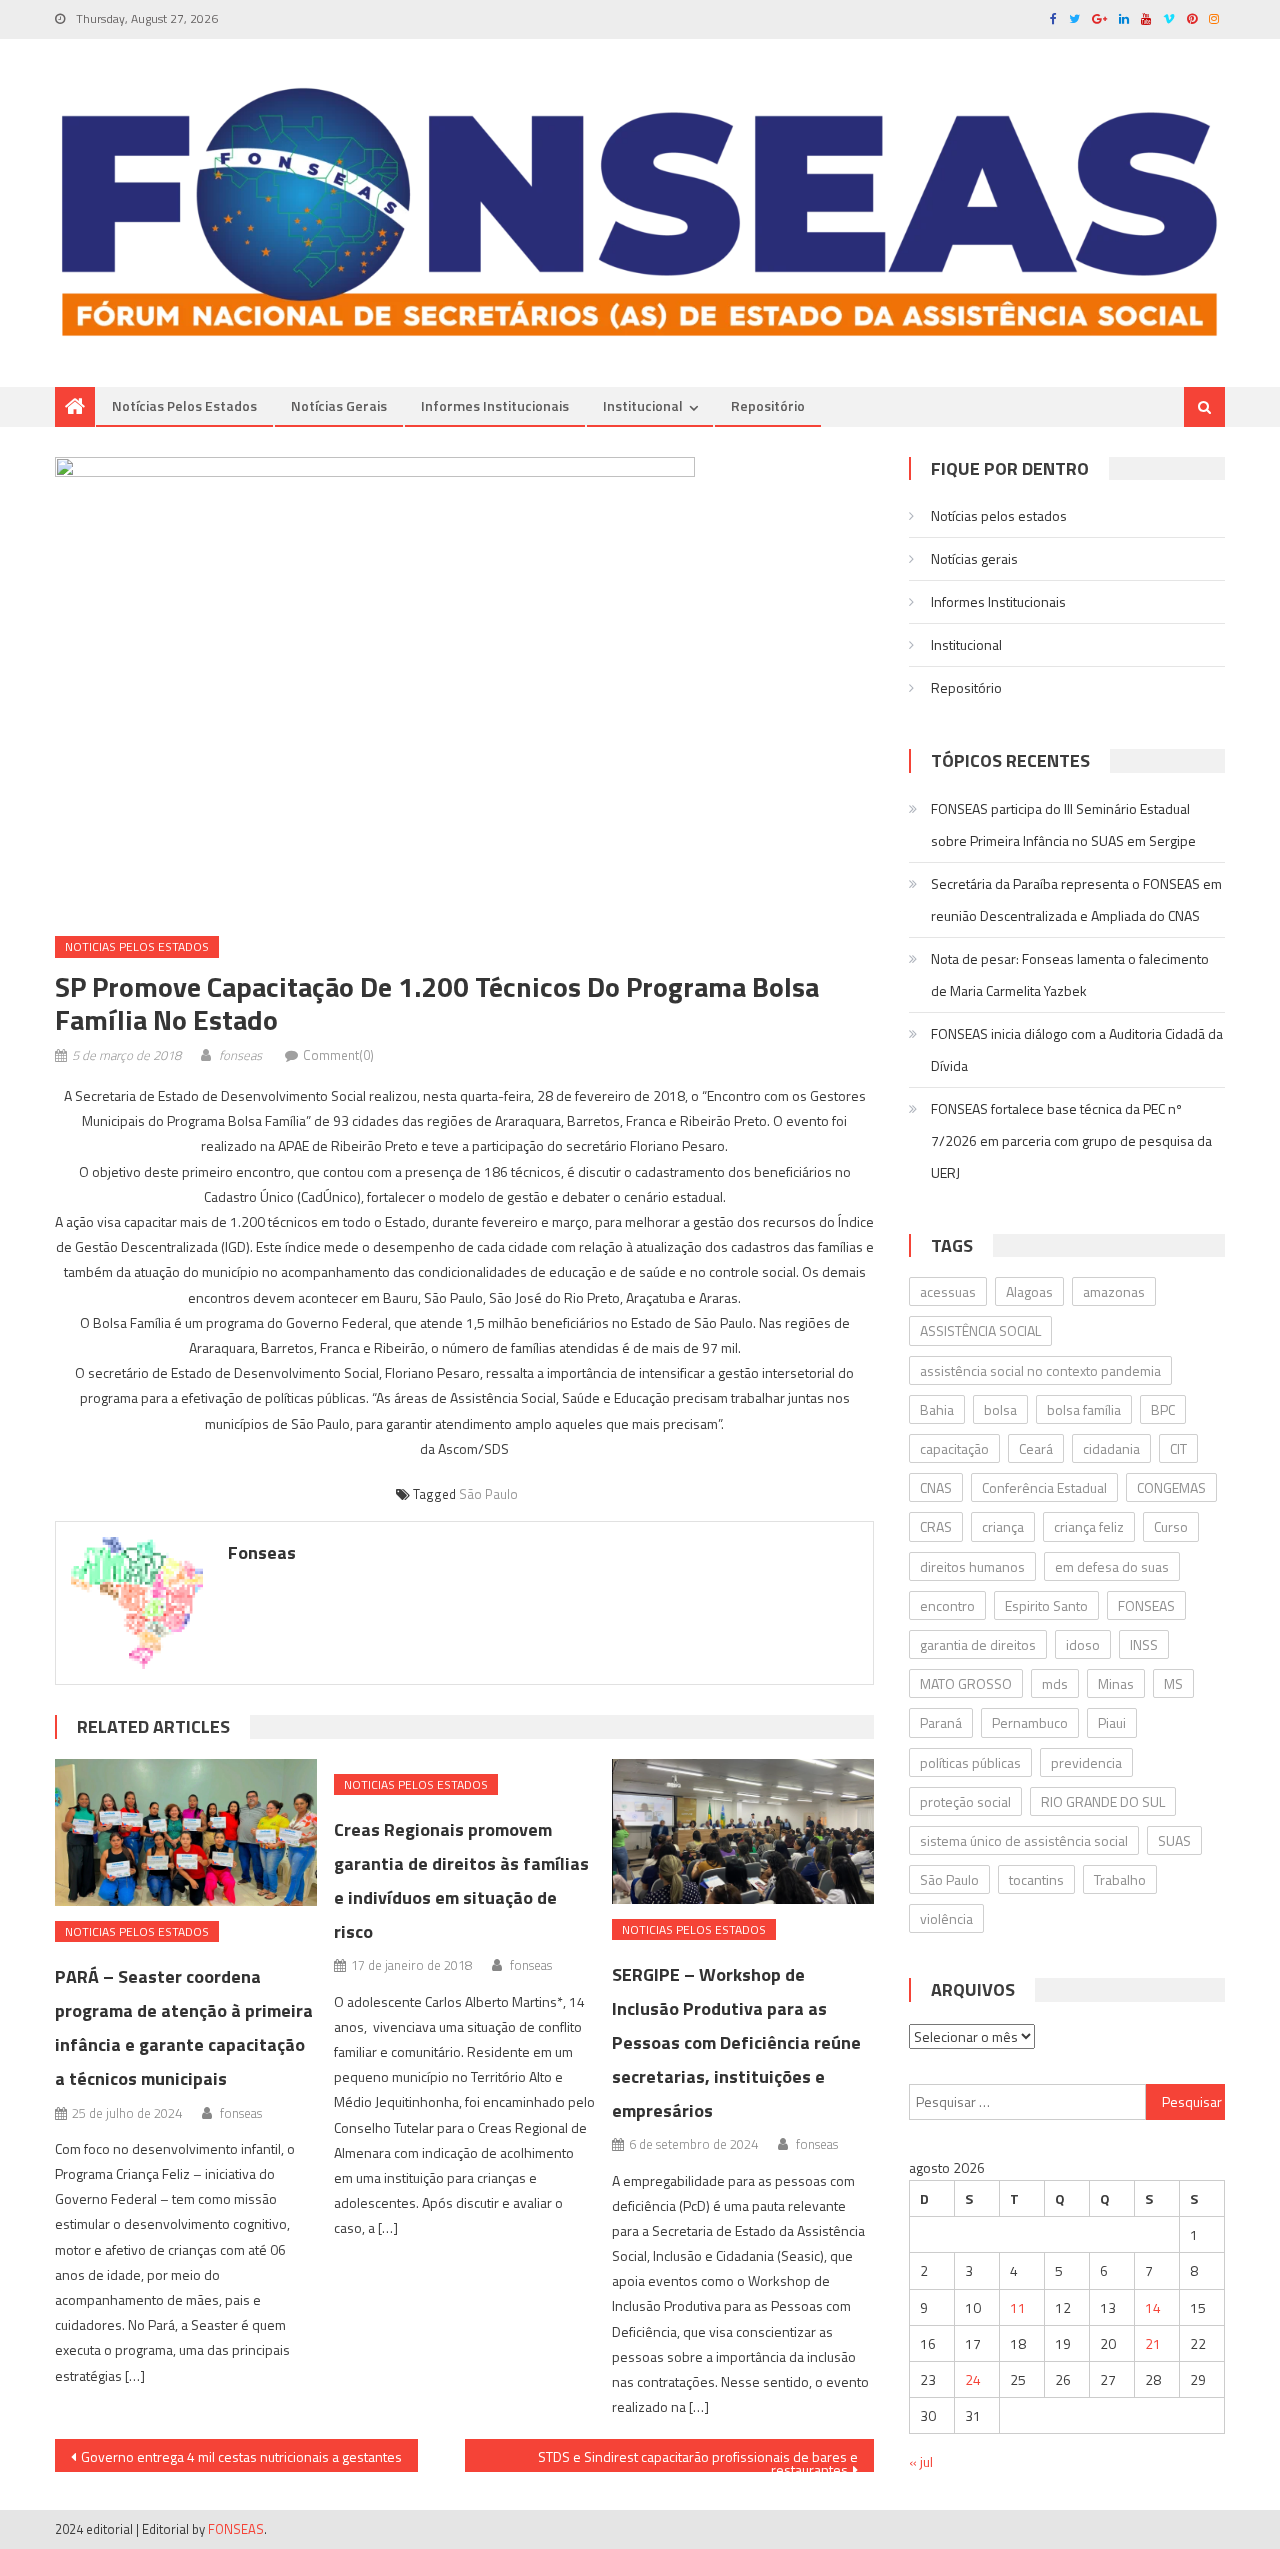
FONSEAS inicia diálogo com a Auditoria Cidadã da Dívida (1077, 1049)
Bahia (937, 1409)
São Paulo (488, 1494)
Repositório (768, 405)
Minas (1116, 1683)
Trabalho (1120, 1879)
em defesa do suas (1112, 1566)
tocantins (1036, 1879)
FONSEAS (1146, 1605)
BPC (1163, 1409)
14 (1153, 2307)
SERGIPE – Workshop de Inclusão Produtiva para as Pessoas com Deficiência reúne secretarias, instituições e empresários (736, 2042)
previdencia (1086, 1762)
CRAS (936, 1526)
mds (1055, 1683)
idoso (1083, 1644)
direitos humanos (972, 1566)
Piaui (1112, 1722)
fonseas (240, 1055)
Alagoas (1029, 1291)
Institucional (643, 405)
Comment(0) (338, 1055)
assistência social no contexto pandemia (1040, 1370)
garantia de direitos (978, 1644)
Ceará (1036, 1448)
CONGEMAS (1171, 1487)
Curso (1171, 1526)
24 (973, 2379)
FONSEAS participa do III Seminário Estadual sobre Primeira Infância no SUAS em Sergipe (1063, 824)
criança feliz (1089, 1526)
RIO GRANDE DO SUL (1103, 1801)
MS (1173, 1683)
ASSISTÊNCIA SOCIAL (980, 1330)
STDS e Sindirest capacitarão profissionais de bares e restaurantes (698, 2459)
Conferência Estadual (1044, 1487)
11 (1018, 2307)
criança (1003, 1526)
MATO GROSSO (966, 1683)
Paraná (941, 1722)
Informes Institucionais (495, 405)
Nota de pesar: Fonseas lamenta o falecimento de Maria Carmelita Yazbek (1070, 974)
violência (946, 1918)
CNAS (936, 1487)
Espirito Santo (1046, 1605)
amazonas (1114, 1291)
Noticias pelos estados (137, 946)
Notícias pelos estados (184, 405)
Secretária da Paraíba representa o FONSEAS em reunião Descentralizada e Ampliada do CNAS (1076, 899)
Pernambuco (1030, 1722)
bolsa (1000, 1409)
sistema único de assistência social (1024, 1840)
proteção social (965, 1801)
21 (1153, 2343)
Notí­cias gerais (339, 405)
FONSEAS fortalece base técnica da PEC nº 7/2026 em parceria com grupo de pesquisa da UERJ (1071, 1140)
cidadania (1111, 1448)
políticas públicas (970, 1762)
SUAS (1174, 1840)
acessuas (948, 1291)
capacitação (954, 1448)
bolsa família (1084, 1409)
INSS (1144, 1644)
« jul (921, 2461)
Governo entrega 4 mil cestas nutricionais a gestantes (241, 2456)
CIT (1178, 1448)
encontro (947, 1605)
